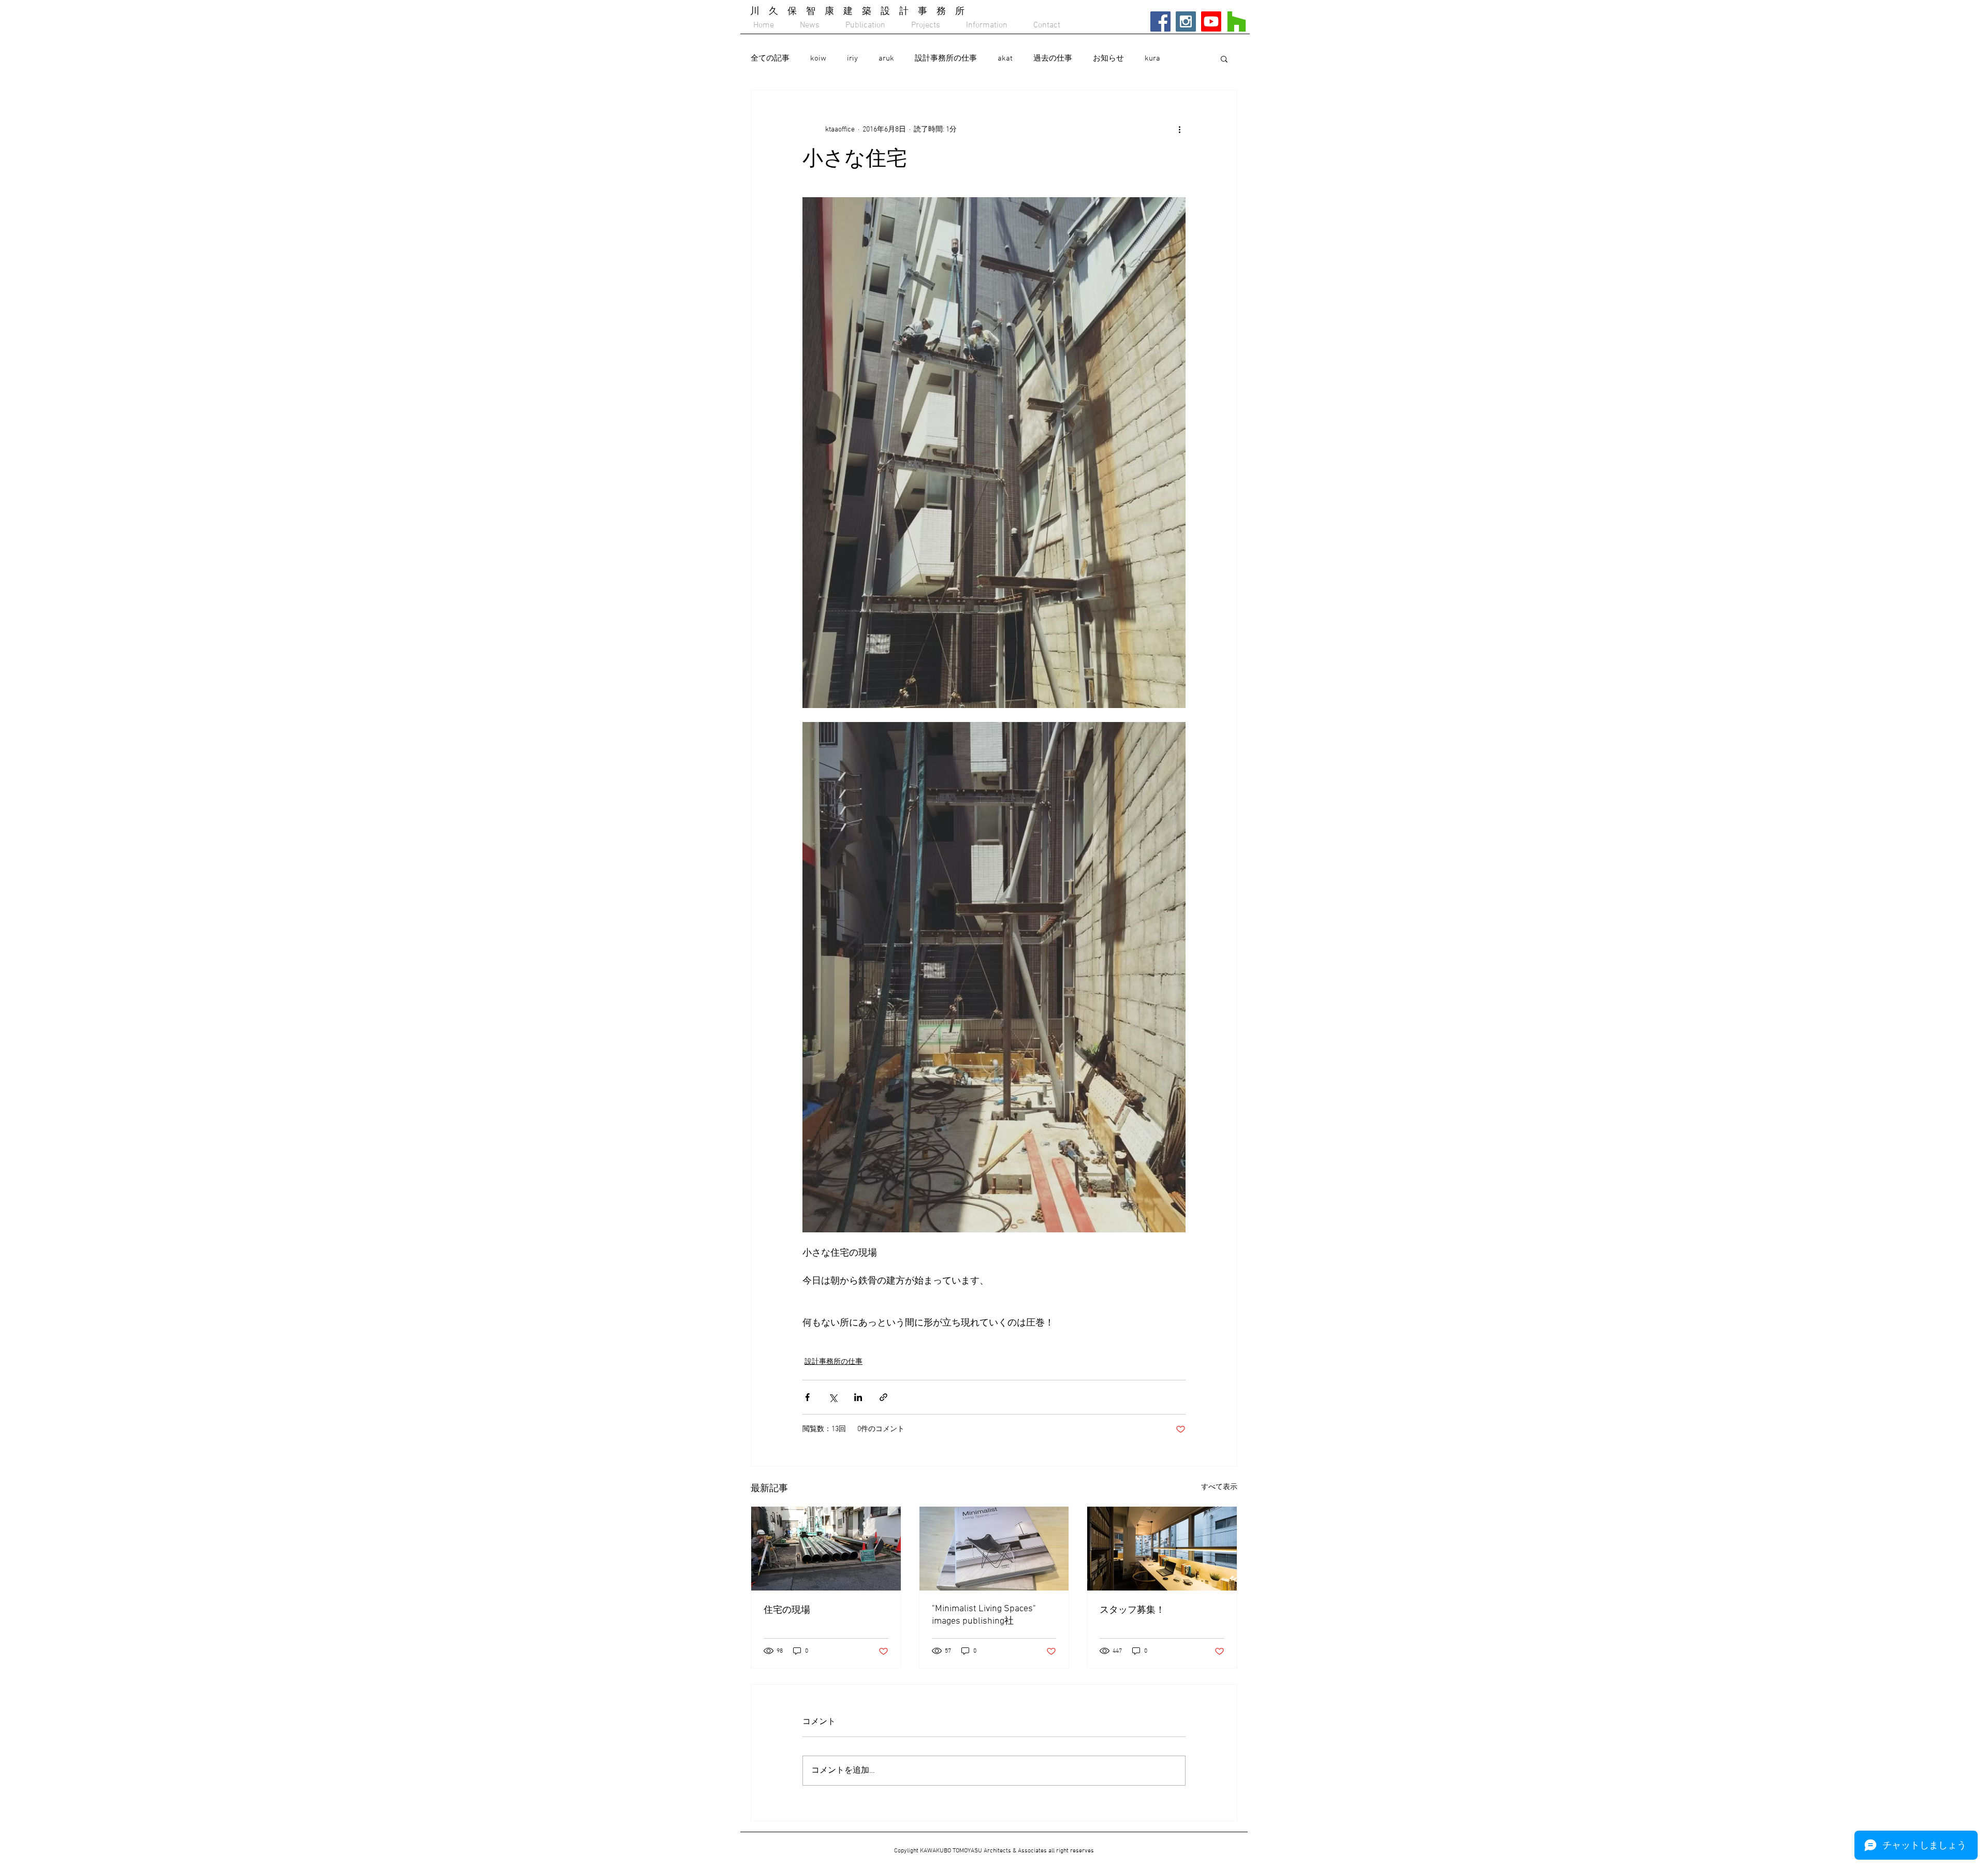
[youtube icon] (1211, 21)
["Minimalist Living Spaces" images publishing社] (994, 1549)
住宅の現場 (787, 1610)
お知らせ (1108, 58)
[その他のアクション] (1179, 129)
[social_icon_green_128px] (1237, 21)
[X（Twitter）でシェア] (833, 1397)
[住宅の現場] (826, 1549)
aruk (886, 58)
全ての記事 (770, 58)
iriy (852, 58)
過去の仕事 (1053, 58)
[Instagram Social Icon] (1186, 21)
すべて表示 (1219, 1487)
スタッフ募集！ (1132, 1610)
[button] (1224, 58)
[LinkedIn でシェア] (858, 1397)
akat (1005, 58)
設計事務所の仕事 (946, 58)
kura (1152, 58)
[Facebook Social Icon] (1160, 21)
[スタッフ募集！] (1162, 1549)
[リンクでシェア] (883, 1397)
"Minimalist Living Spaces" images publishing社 (984, 1615)
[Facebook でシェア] (807, 1397)
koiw (818, 58)
